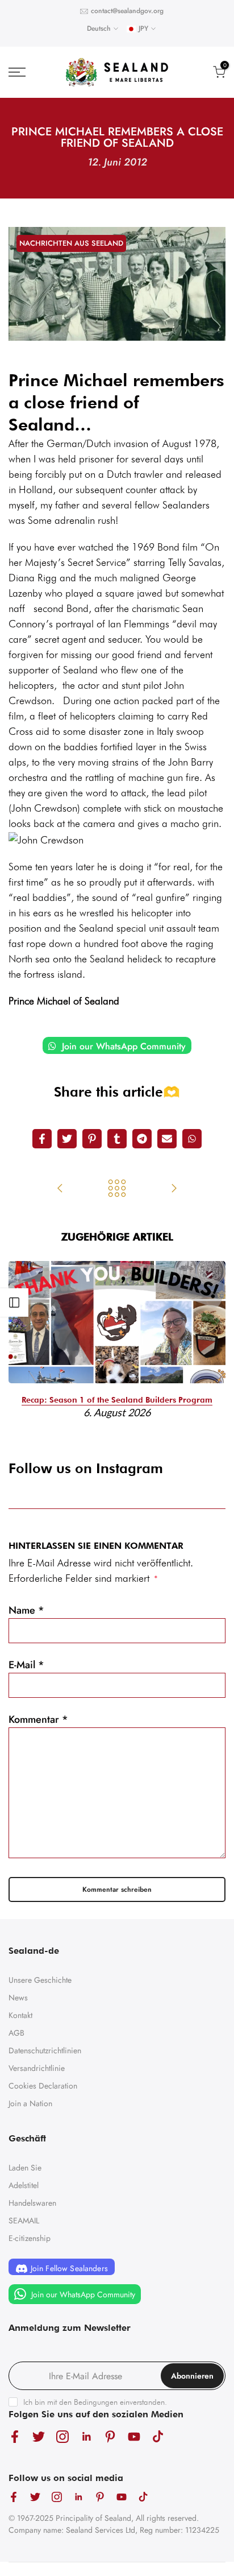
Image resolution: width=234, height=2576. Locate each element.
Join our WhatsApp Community (122, 1046)
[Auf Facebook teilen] (42, 1139)
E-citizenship (30, 2238)
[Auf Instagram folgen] (62, 2436)
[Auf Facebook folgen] (15, 2436)
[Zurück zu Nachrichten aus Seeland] (117, 1189)
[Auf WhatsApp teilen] (192, 1139)
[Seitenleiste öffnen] (14, 1303)
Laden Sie (25, 2168)
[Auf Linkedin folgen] (86, 2436)
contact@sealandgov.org (127, 11)
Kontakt (20, 2015)
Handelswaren (32, 2203)
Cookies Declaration (43, 2086)
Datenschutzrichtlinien (45, 2050)
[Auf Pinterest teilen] (92, 1139)
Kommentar (38, 1719)
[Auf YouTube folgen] (134, 2436)
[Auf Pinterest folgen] (110, 2436)
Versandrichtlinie (37, 2068)
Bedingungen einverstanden (119, 2402)
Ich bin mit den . (95, 2402)
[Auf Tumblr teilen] (117, 1139)
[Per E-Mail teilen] (167, 1139)
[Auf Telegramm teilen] (142, 1139)
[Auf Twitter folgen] (39, 2436)
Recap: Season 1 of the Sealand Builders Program (117, 1400)
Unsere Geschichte (40, 1980)
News (18, 1998)
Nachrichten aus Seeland (71, 243)
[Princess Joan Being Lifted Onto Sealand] (60, 1189)
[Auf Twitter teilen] (67, 1139)
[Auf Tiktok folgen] (158, 2436)
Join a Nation (30, 2103)
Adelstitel (24, 2185)
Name (26, 1610)
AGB (16, 2033)
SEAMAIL (24, 2221)
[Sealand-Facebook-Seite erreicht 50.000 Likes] (174, 1189)
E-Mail (26, 1665)
